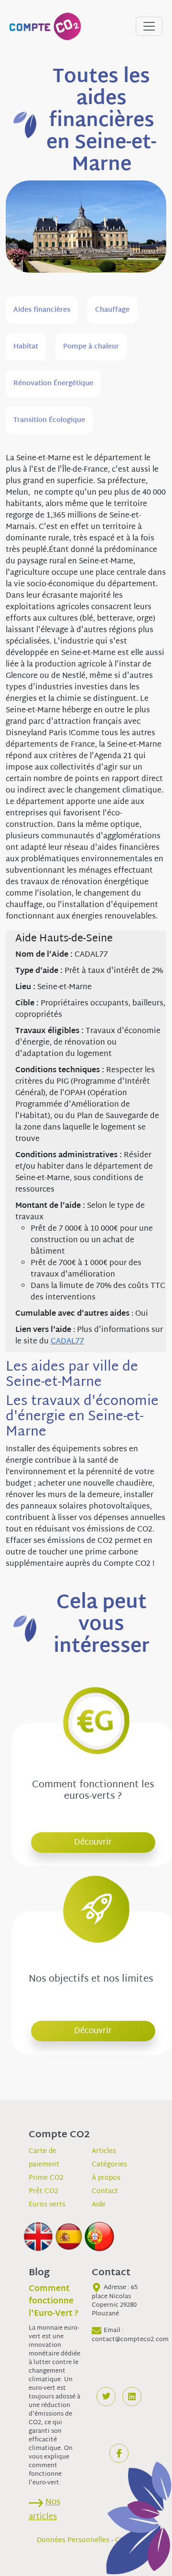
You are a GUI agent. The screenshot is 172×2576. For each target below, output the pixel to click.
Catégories (109, 2165)
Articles (104, 2151)
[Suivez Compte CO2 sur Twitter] (106, 2397)
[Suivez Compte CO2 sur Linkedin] (132, 2397)
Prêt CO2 (43, 2191)
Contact (105, 2191)
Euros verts (47, 2205)
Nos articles (44, 2510)
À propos (106, 2178)
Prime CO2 (46, 2178)
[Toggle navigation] (149, 26)
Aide (99, 2205)
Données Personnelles (73, 2540)
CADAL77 (67, 1342)
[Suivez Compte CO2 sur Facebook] (119, 2453)
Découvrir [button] (93, 1842)
